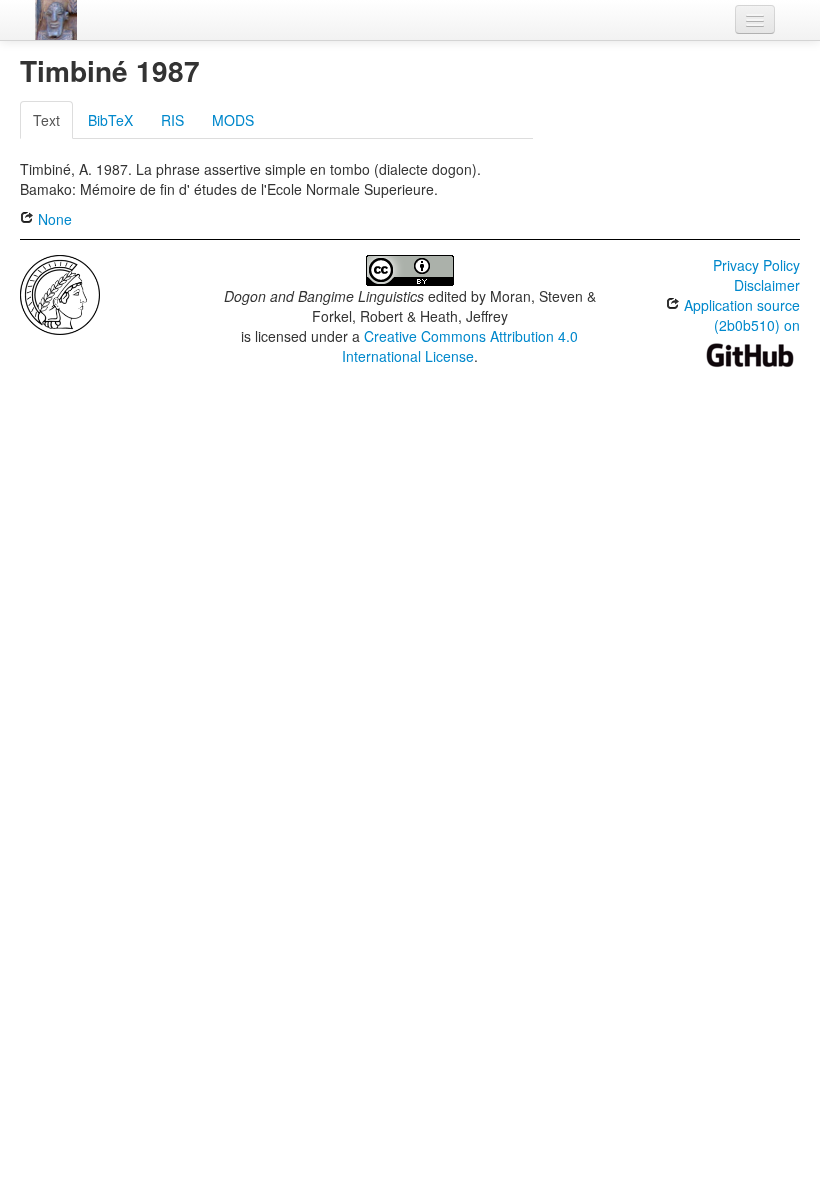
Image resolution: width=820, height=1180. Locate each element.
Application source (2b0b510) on (740, 315)
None (53, 219)
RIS (172, 120)
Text (46, 120)
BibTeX (110, 120)
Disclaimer (767, 285)
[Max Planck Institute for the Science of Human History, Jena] (60, 293)
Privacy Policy (756, 265)
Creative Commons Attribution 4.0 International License (460, 346)
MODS (233, 120)
